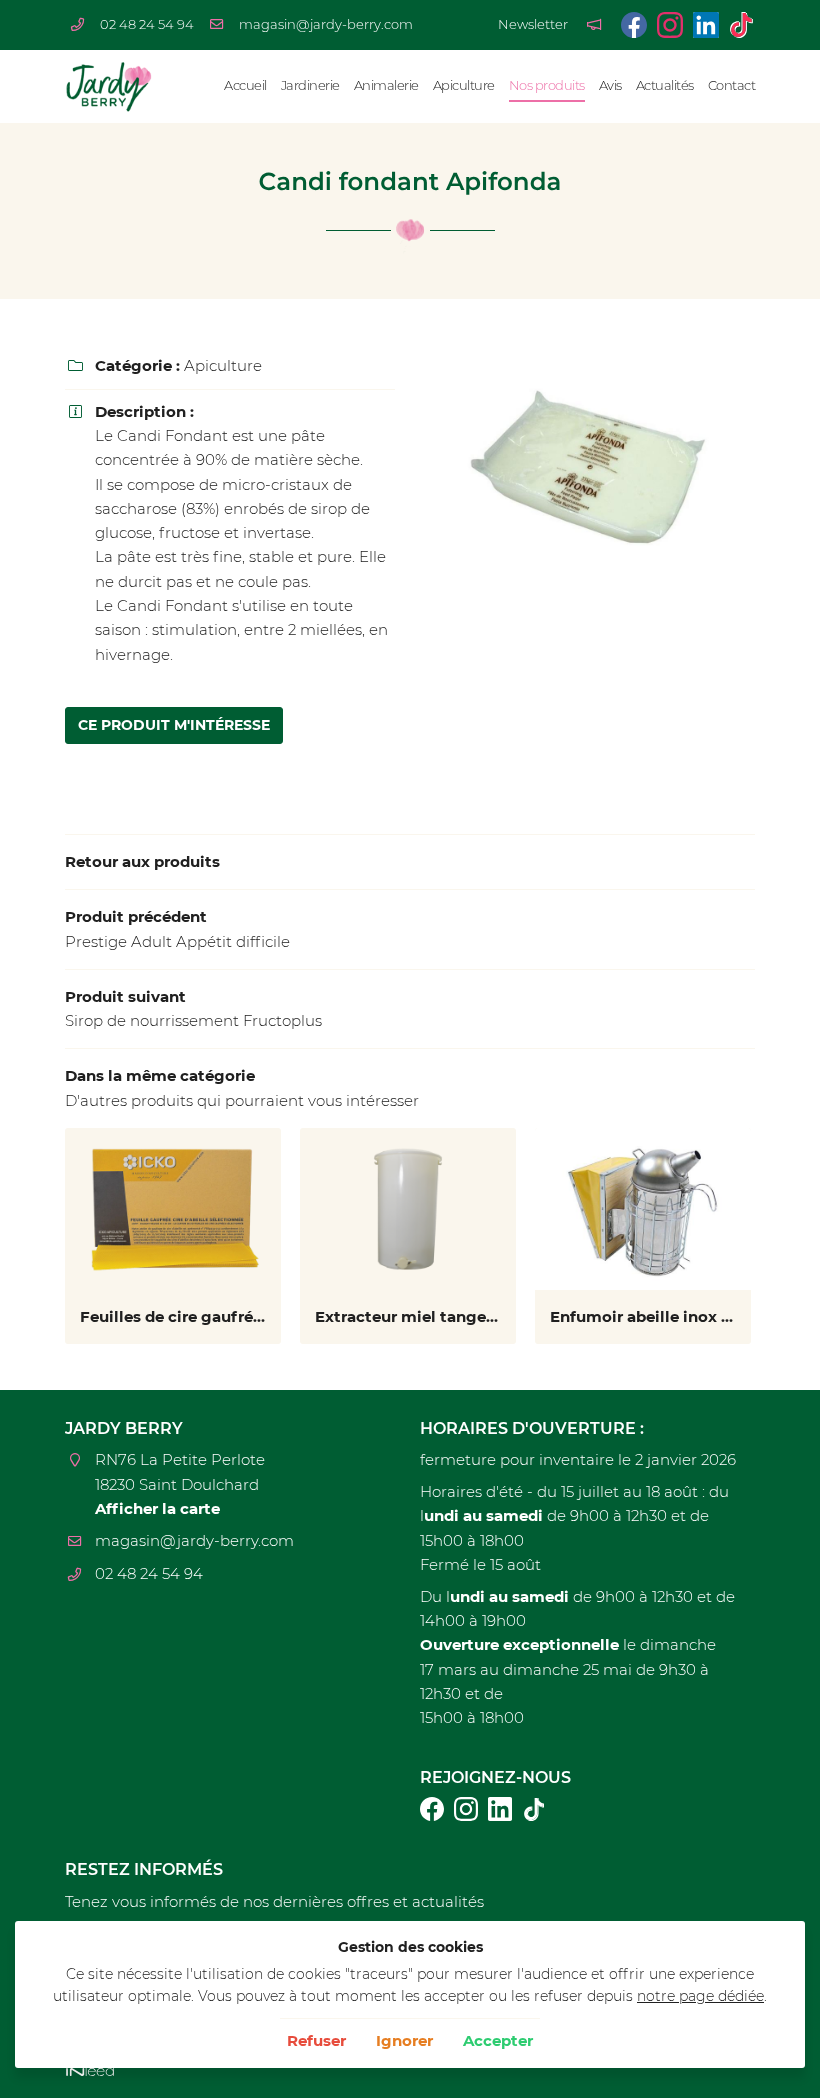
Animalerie (386, 85)
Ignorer (404, 2040)
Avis (610, 85)
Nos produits (547, 85)
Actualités (665, 85)
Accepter (498, 2040)
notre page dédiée (700, 1996)
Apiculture (464, 85)
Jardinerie (310, 85)
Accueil (245, 85)
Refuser (316, 2040)
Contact (732, 85)
